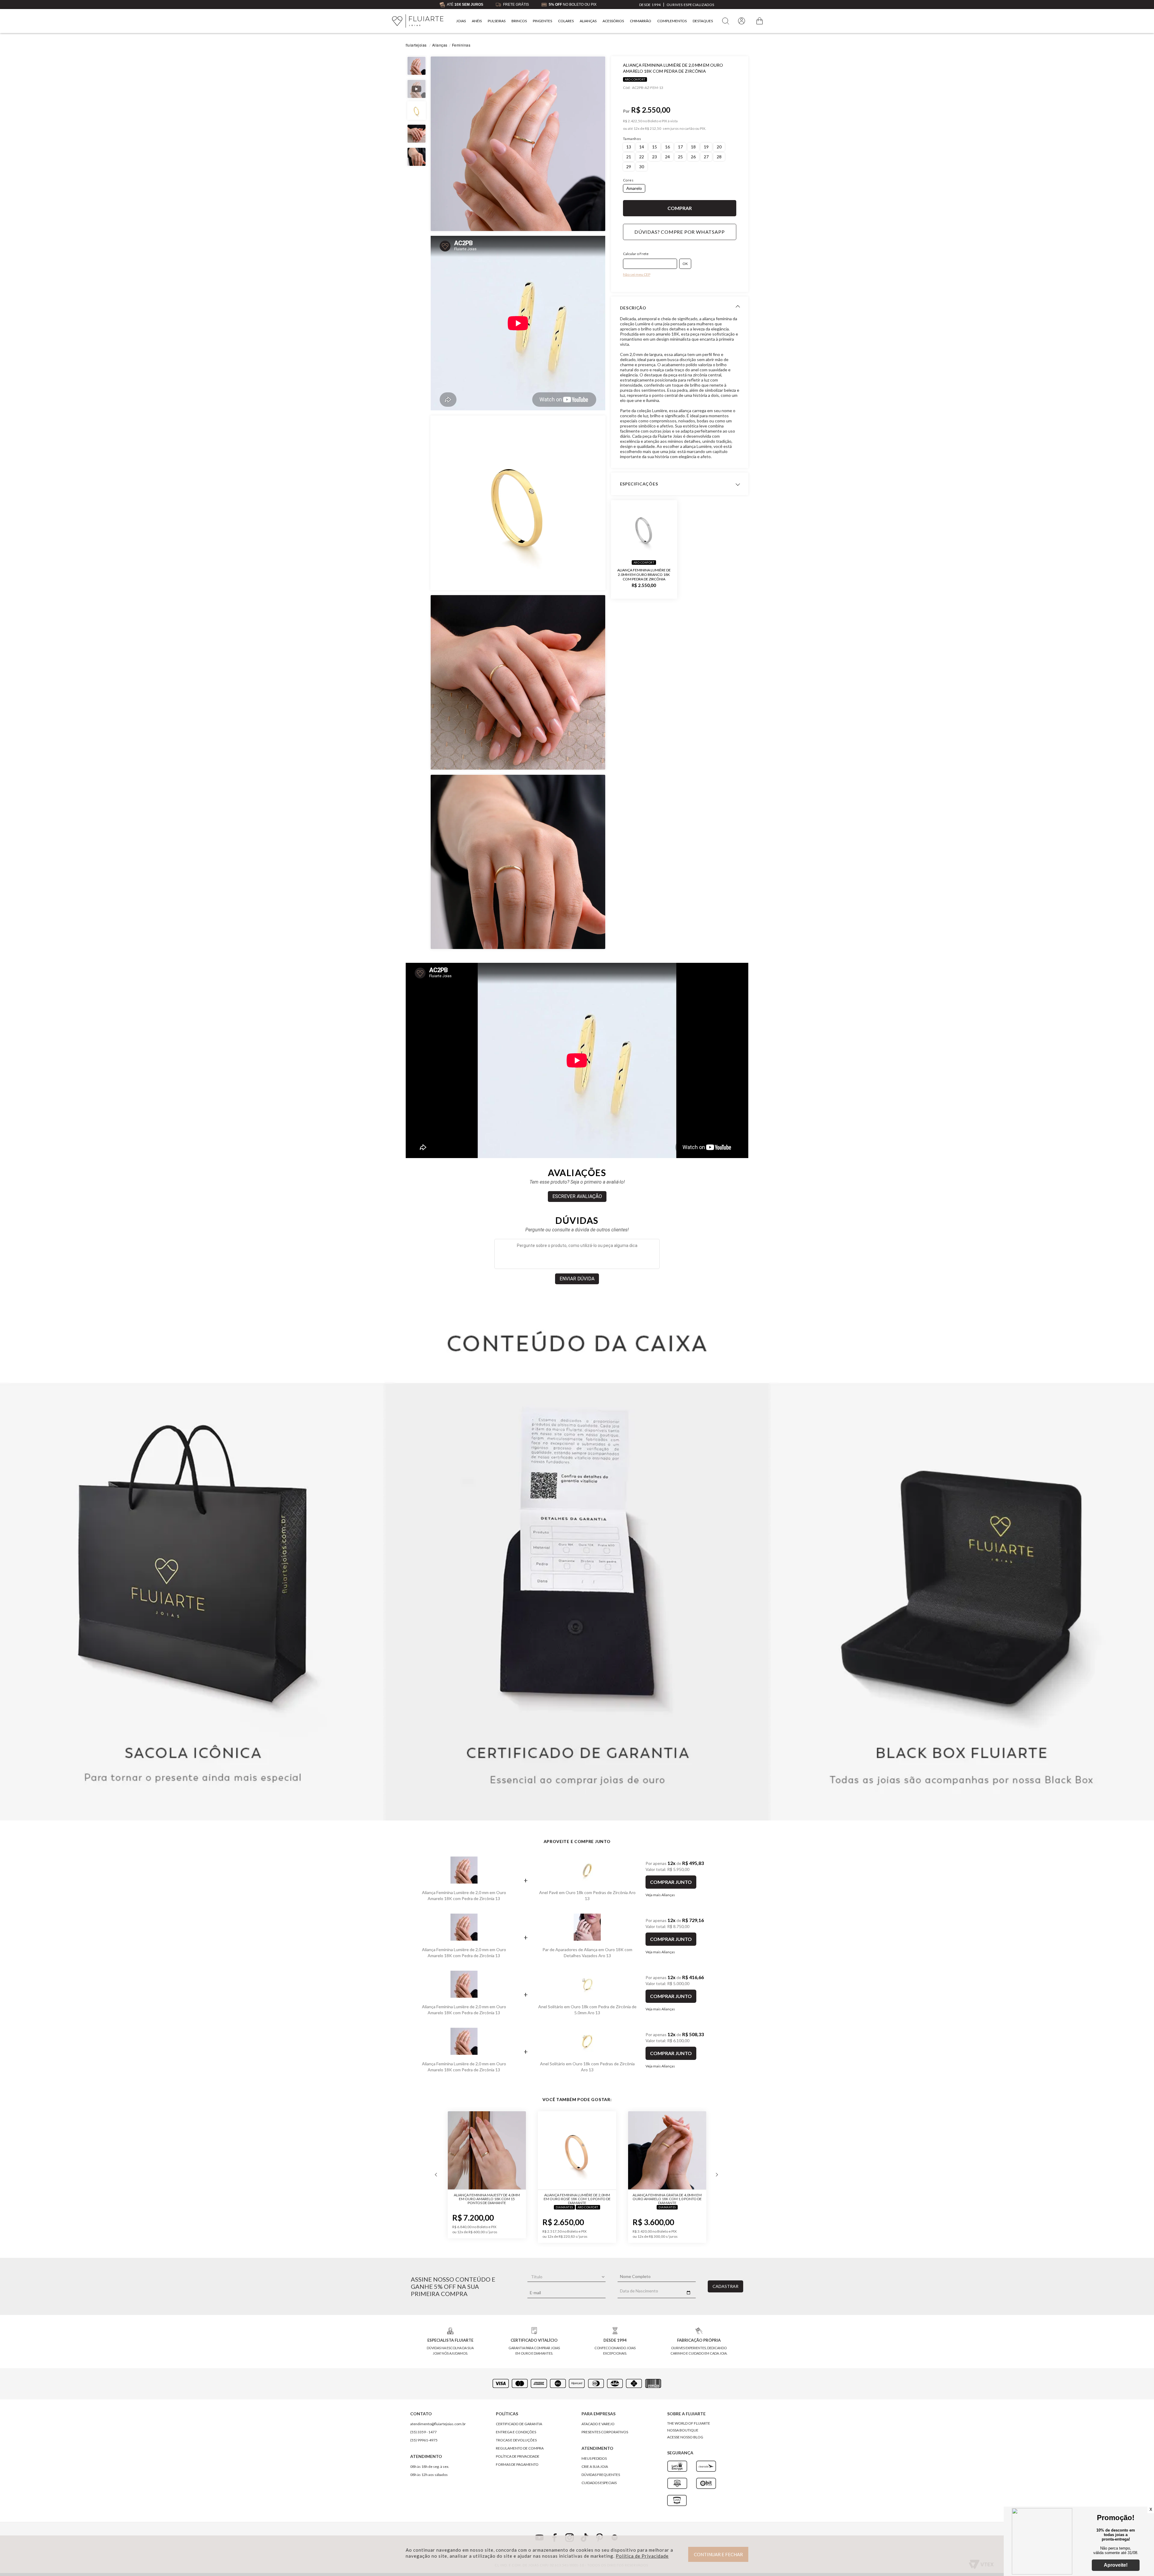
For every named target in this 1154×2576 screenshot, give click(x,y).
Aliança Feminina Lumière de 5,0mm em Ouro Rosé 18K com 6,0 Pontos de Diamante (487, 2199)
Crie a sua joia (595, 2467)
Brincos (519, 21)
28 (719, 157)
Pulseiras (497, 21)
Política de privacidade (518, 2456)
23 (655, 157)
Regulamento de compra (520, 2448)
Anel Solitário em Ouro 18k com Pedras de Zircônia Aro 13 (587, 2067)
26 (693, 157)
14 (642, 147)
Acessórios (613, 21)
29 (629, 167)
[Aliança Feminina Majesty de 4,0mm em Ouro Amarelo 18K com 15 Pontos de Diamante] (667, 2151)
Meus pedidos (594, 2458)
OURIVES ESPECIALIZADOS (690, 5)
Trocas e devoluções (516, 2440)
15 (655, 147)
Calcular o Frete (636, 254)
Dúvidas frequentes (601, 2475)
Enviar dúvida (577, 1279)
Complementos (672, 21)
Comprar (680, 208)
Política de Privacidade (642, 2556)
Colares (566, 21)
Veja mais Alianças (660, 1895)
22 (642, 157)
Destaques (703, 21)
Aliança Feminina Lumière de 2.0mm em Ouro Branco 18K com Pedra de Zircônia (644, 574)
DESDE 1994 (650, 5)
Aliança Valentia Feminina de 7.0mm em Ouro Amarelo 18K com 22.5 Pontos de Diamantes (577, 2199)
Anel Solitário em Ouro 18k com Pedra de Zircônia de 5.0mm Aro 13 (587, 2010)
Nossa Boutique (683, 2430)
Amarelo (634, 188)
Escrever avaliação (577, 1196)
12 (637, 129)
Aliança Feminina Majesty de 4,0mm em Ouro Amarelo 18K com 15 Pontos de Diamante (667, 2199)
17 (680, 147)
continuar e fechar (718, 2554)
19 (706, 147)
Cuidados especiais (599, 2483)
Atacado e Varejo (598, 2424)
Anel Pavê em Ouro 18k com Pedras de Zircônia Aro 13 (587, 1895)
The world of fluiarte (689, 2423)
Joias (461, 21)
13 (629, 147)
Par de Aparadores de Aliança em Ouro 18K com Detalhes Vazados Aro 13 (587, 1953)
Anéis (477, 21)
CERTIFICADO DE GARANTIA (519, 2424)
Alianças (588, 21)
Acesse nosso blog (685, 2437)
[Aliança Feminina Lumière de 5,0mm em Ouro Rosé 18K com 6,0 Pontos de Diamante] (487, 2151)
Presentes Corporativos (605, 2432)
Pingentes (542, 21)
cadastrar (725, 2286)
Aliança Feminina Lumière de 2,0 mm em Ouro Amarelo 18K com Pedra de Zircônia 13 (464, 1895)
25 (680, 157)
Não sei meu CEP (637, 274)
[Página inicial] (418, 21)
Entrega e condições (516, 2432)
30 (642, 167)
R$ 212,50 (653, 129)
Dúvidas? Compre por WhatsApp (679, 232)
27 (706, 157)
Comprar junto (671, 1882)
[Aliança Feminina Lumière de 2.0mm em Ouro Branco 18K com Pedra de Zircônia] (644, 529)
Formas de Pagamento (517, 2464)
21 (629, 157)
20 (719, 147)
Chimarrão (641, 21)
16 (667, 147)
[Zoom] (518, 144)
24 (667, 157)
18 (693, 147)
